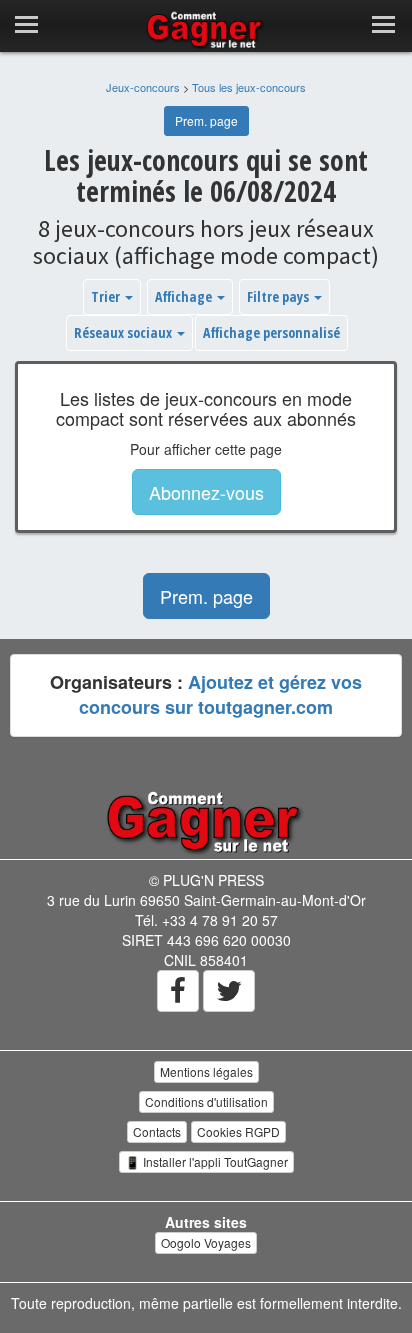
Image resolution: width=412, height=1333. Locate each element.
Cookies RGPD (238, 1131)
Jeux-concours (143, 87)
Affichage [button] (185, 296)
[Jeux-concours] (206, 821)
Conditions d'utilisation (206, 1101)
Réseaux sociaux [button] (124, 332)
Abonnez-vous (206, 492)
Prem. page (206, 120)
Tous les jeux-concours (249, 87)
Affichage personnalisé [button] (271, 332)
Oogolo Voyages (206, 1242)
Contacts (157, 1131)
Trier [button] (107, 296)
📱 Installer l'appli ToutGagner (206, 1161)
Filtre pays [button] (279, 296)
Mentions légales (206, 1071)
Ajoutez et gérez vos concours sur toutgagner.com (220, 695)
